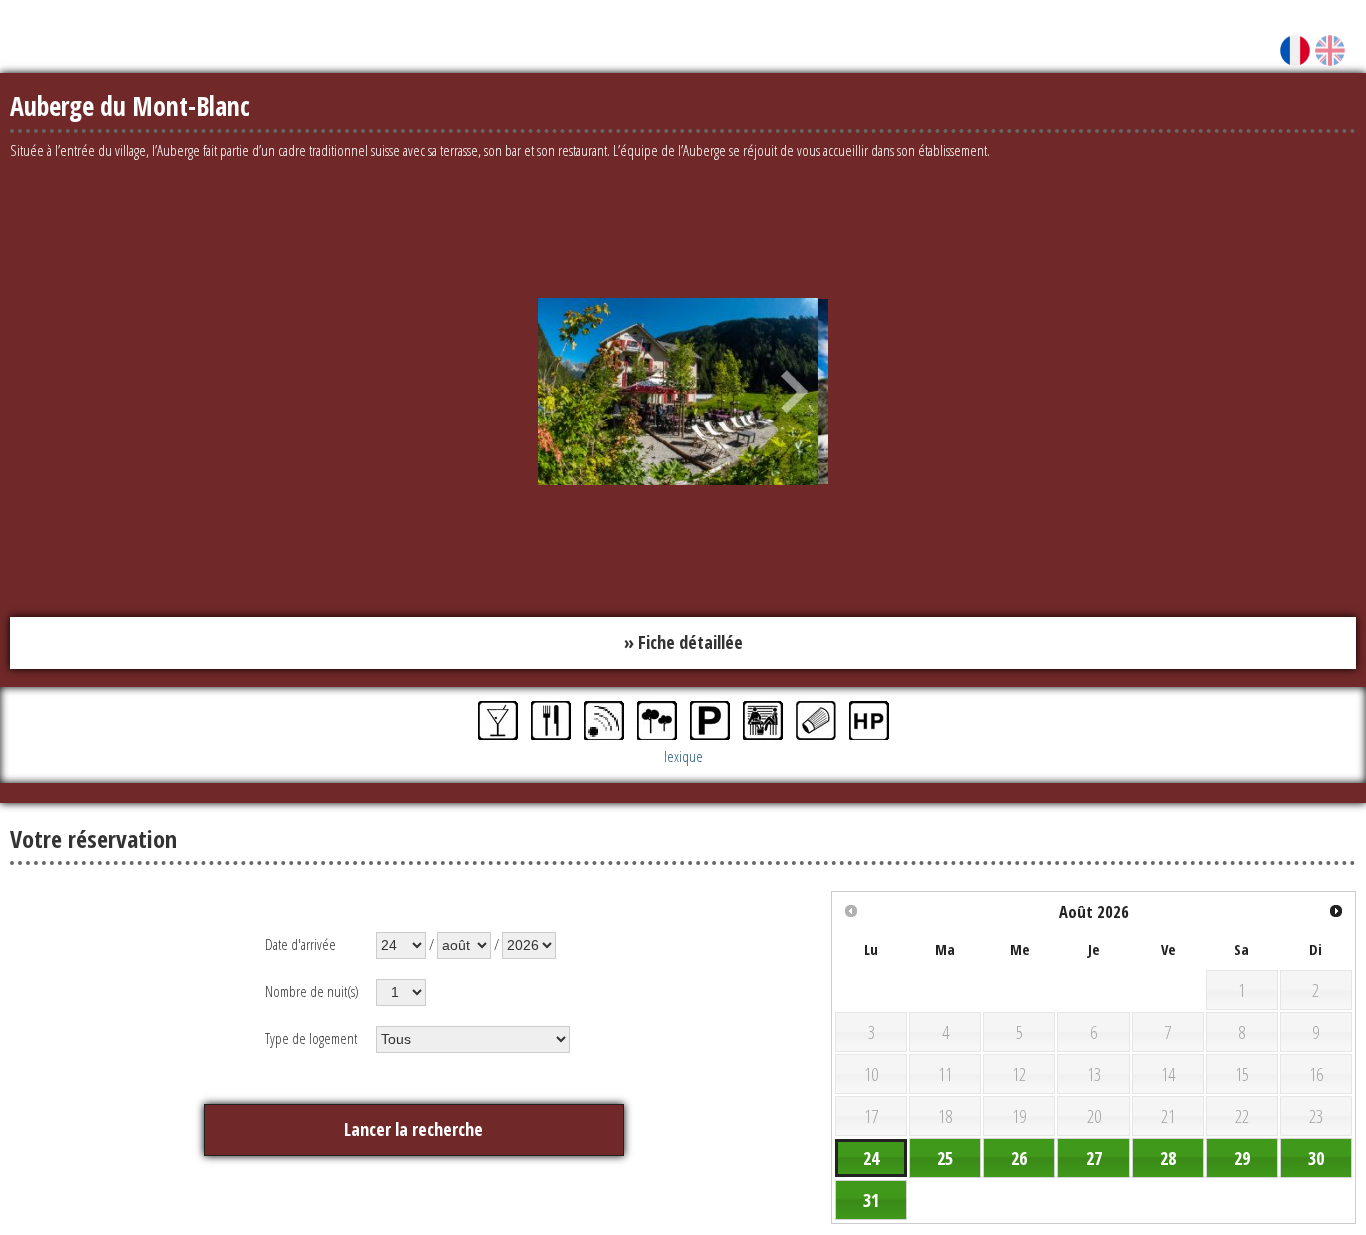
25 (945, 1154)
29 (1242, 1154)
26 (1019, 1154)
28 (1168, 1154)
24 (871, 1154)
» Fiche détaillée (683, 641)
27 (1094, 1154)
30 (1316, 1154)
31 (871, 1196)
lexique (683, 752)
